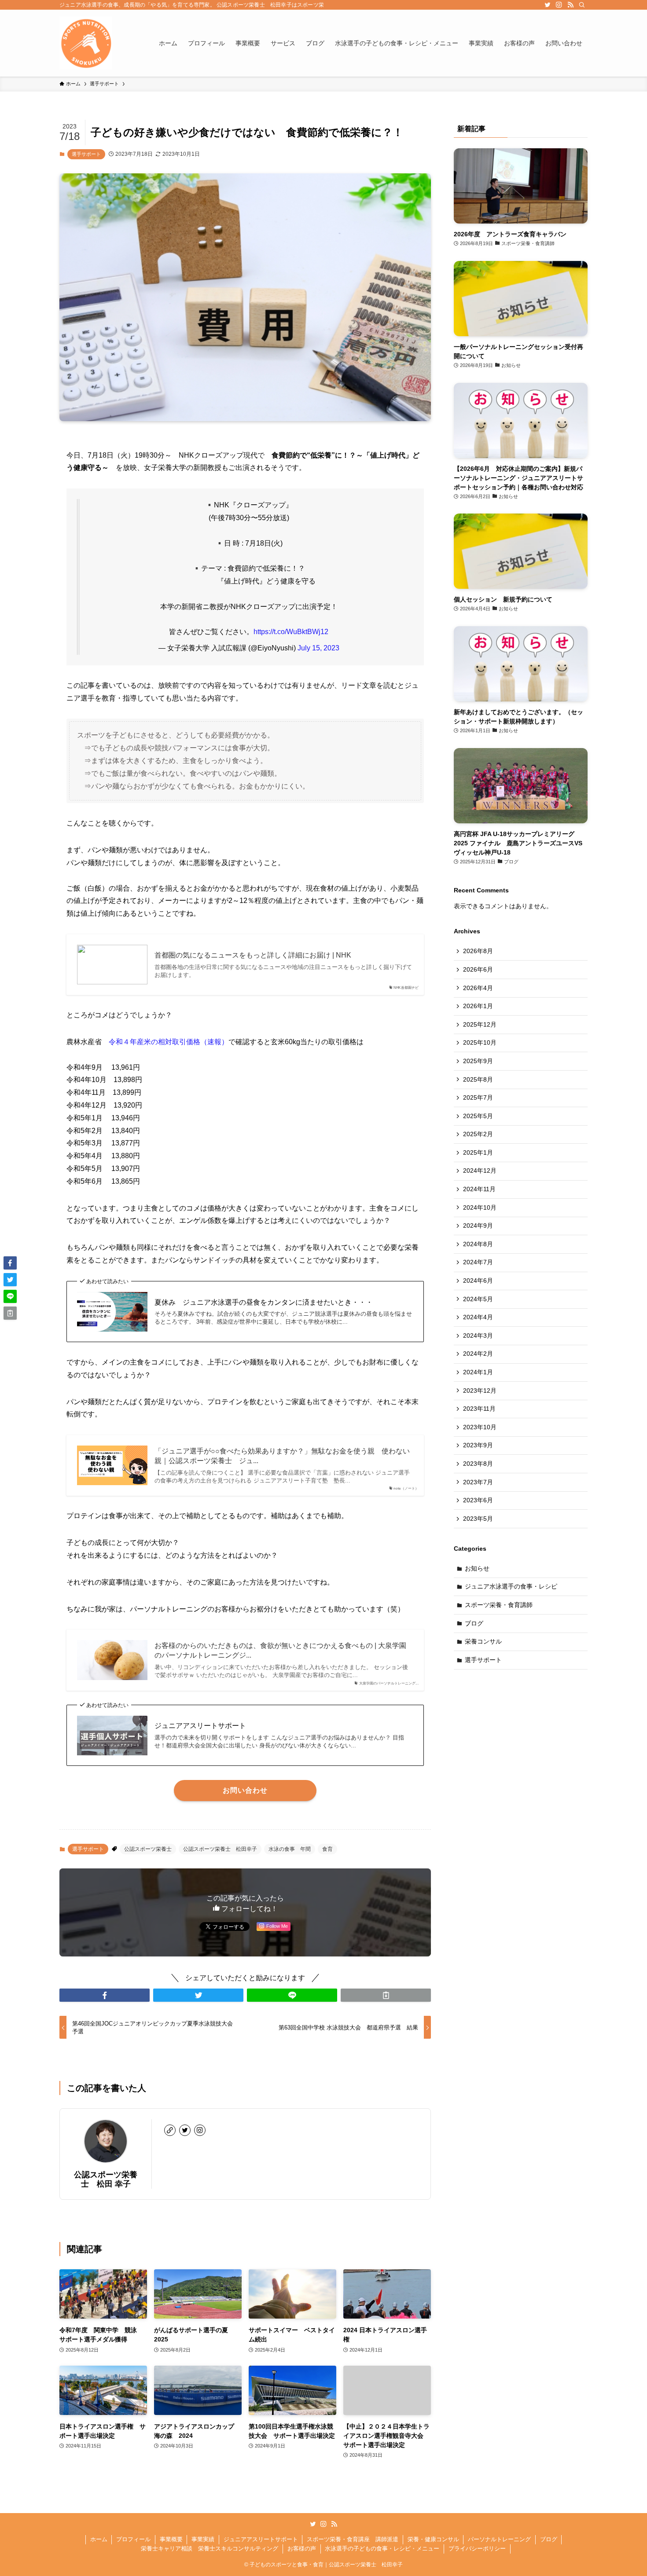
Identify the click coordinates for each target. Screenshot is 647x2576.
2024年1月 (478, 1372)
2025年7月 (478, 1097)
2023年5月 (478, 1519)
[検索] (582, 5)
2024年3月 (478, 1336)
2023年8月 (478, 1464)
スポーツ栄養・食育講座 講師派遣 (353, 2539)
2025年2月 (478, 1134)
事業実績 (203, 2539)
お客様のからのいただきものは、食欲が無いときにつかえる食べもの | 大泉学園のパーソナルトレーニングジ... (280, 1650)
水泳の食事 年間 (290, 1849)
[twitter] (548, 5)
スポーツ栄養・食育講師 (499, 1605)
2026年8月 (478, 951)
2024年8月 (478, 1244)
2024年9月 (478, 1226)
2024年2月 (478, 1354)
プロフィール (133, 2539)
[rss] (570, 5)
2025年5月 (478, 1116)
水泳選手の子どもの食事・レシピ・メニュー (382, 2548)
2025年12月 (480, 1024)
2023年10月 (480, 1427)
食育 (327, 1849)
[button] (105, 1995)
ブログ (474, 1623)
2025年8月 (478, 1079)
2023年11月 (479, 1409)
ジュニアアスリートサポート (200, 1726)
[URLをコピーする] (386, 1995)
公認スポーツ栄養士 (148, 1849)
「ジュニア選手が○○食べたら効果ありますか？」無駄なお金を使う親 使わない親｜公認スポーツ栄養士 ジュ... (282, 1456)
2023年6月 (478, 1500)
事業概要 (171, 2539)
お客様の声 (302, 2548)
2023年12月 (480, 1391)
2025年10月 (480, 1042)
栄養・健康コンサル (433, 2539)
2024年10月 (480, 1207)
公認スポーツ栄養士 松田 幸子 (106, 2179)
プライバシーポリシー (477, 2548)
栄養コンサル (483, 1641)
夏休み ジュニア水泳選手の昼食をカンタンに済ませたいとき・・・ (264, 1302)
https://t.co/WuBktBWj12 (291, 632)
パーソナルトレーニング (499, 2539)
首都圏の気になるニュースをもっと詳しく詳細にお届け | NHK (253, 955)
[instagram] (559, 5)
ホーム (99, 2539)
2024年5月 (478, 1299)
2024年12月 (480, 1171)
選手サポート (86, 154)
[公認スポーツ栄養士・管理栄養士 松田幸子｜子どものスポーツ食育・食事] (86, 43)
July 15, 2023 (318, 648)
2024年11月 (479, 1189)
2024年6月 (478, 1281)
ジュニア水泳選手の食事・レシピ (511, 1586)
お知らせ (477, 1568)
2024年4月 (478, 1317)
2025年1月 (478, 1152)
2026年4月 (478, 988)
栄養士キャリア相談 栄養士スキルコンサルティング (210, 2548)
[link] (170, 2130)
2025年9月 (478, 1061)
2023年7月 (478, 1482)
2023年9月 (478, 1445)
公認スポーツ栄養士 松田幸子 (220, 1849)
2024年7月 (478, 1262)
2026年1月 (478, 1006)
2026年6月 (478, 969)
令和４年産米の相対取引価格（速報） (169, 1042)
